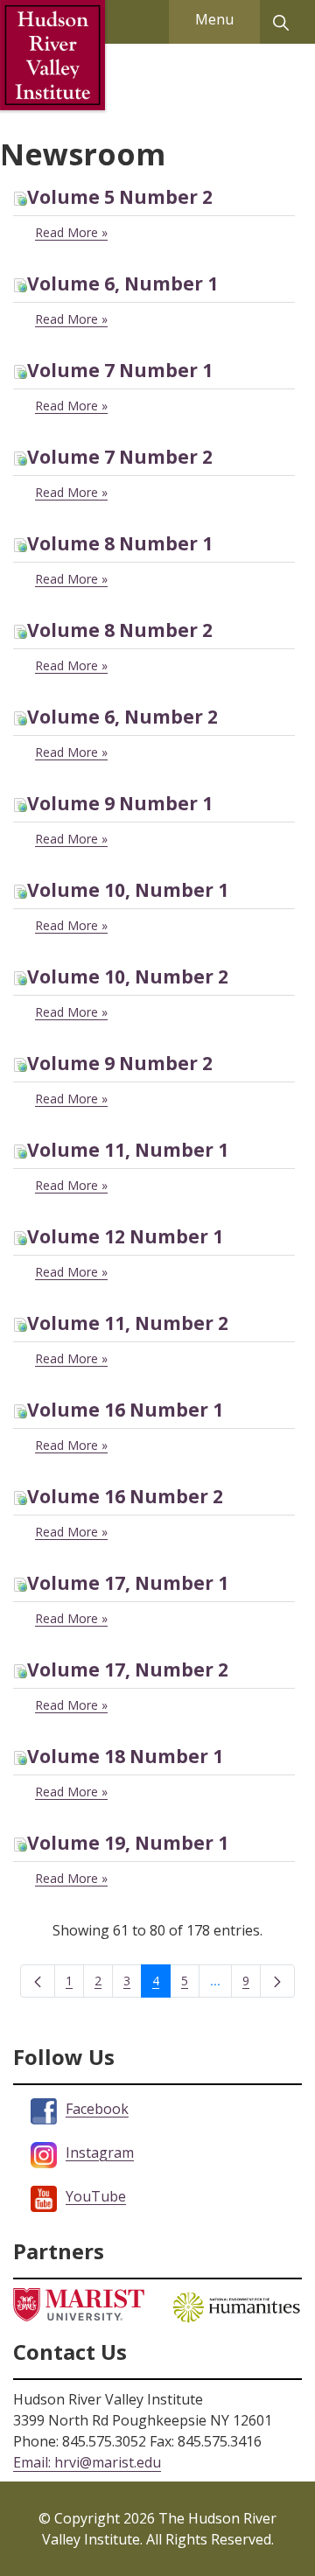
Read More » (71, 232)
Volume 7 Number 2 (120, 457)
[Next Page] (277, 1981)
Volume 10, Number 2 (128, 976)
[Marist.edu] (79, 2303)
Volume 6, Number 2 (122, 717)
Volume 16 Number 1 (125, 1410)
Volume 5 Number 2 (120, 197)
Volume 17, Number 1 (128, 1583)
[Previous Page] (38, 1981)
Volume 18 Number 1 (125, 1756)
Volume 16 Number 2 (125, 1496)
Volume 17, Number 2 (128, 1669)
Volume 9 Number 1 (120, 803)
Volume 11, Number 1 (128, 1150)
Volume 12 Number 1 (125, 1236)
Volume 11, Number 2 (128, 1323)
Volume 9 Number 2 (120, 1063)
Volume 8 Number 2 (120, 630)
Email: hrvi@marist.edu (87, 2462)
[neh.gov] (236, 2305)
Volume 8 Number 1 (120, 543)
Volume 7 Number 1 (120, 370)
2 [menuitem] (104, 1984)
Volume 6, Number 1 (122, 283)
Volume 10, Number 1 (128, 890)
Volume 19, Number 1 (128, 1843)
